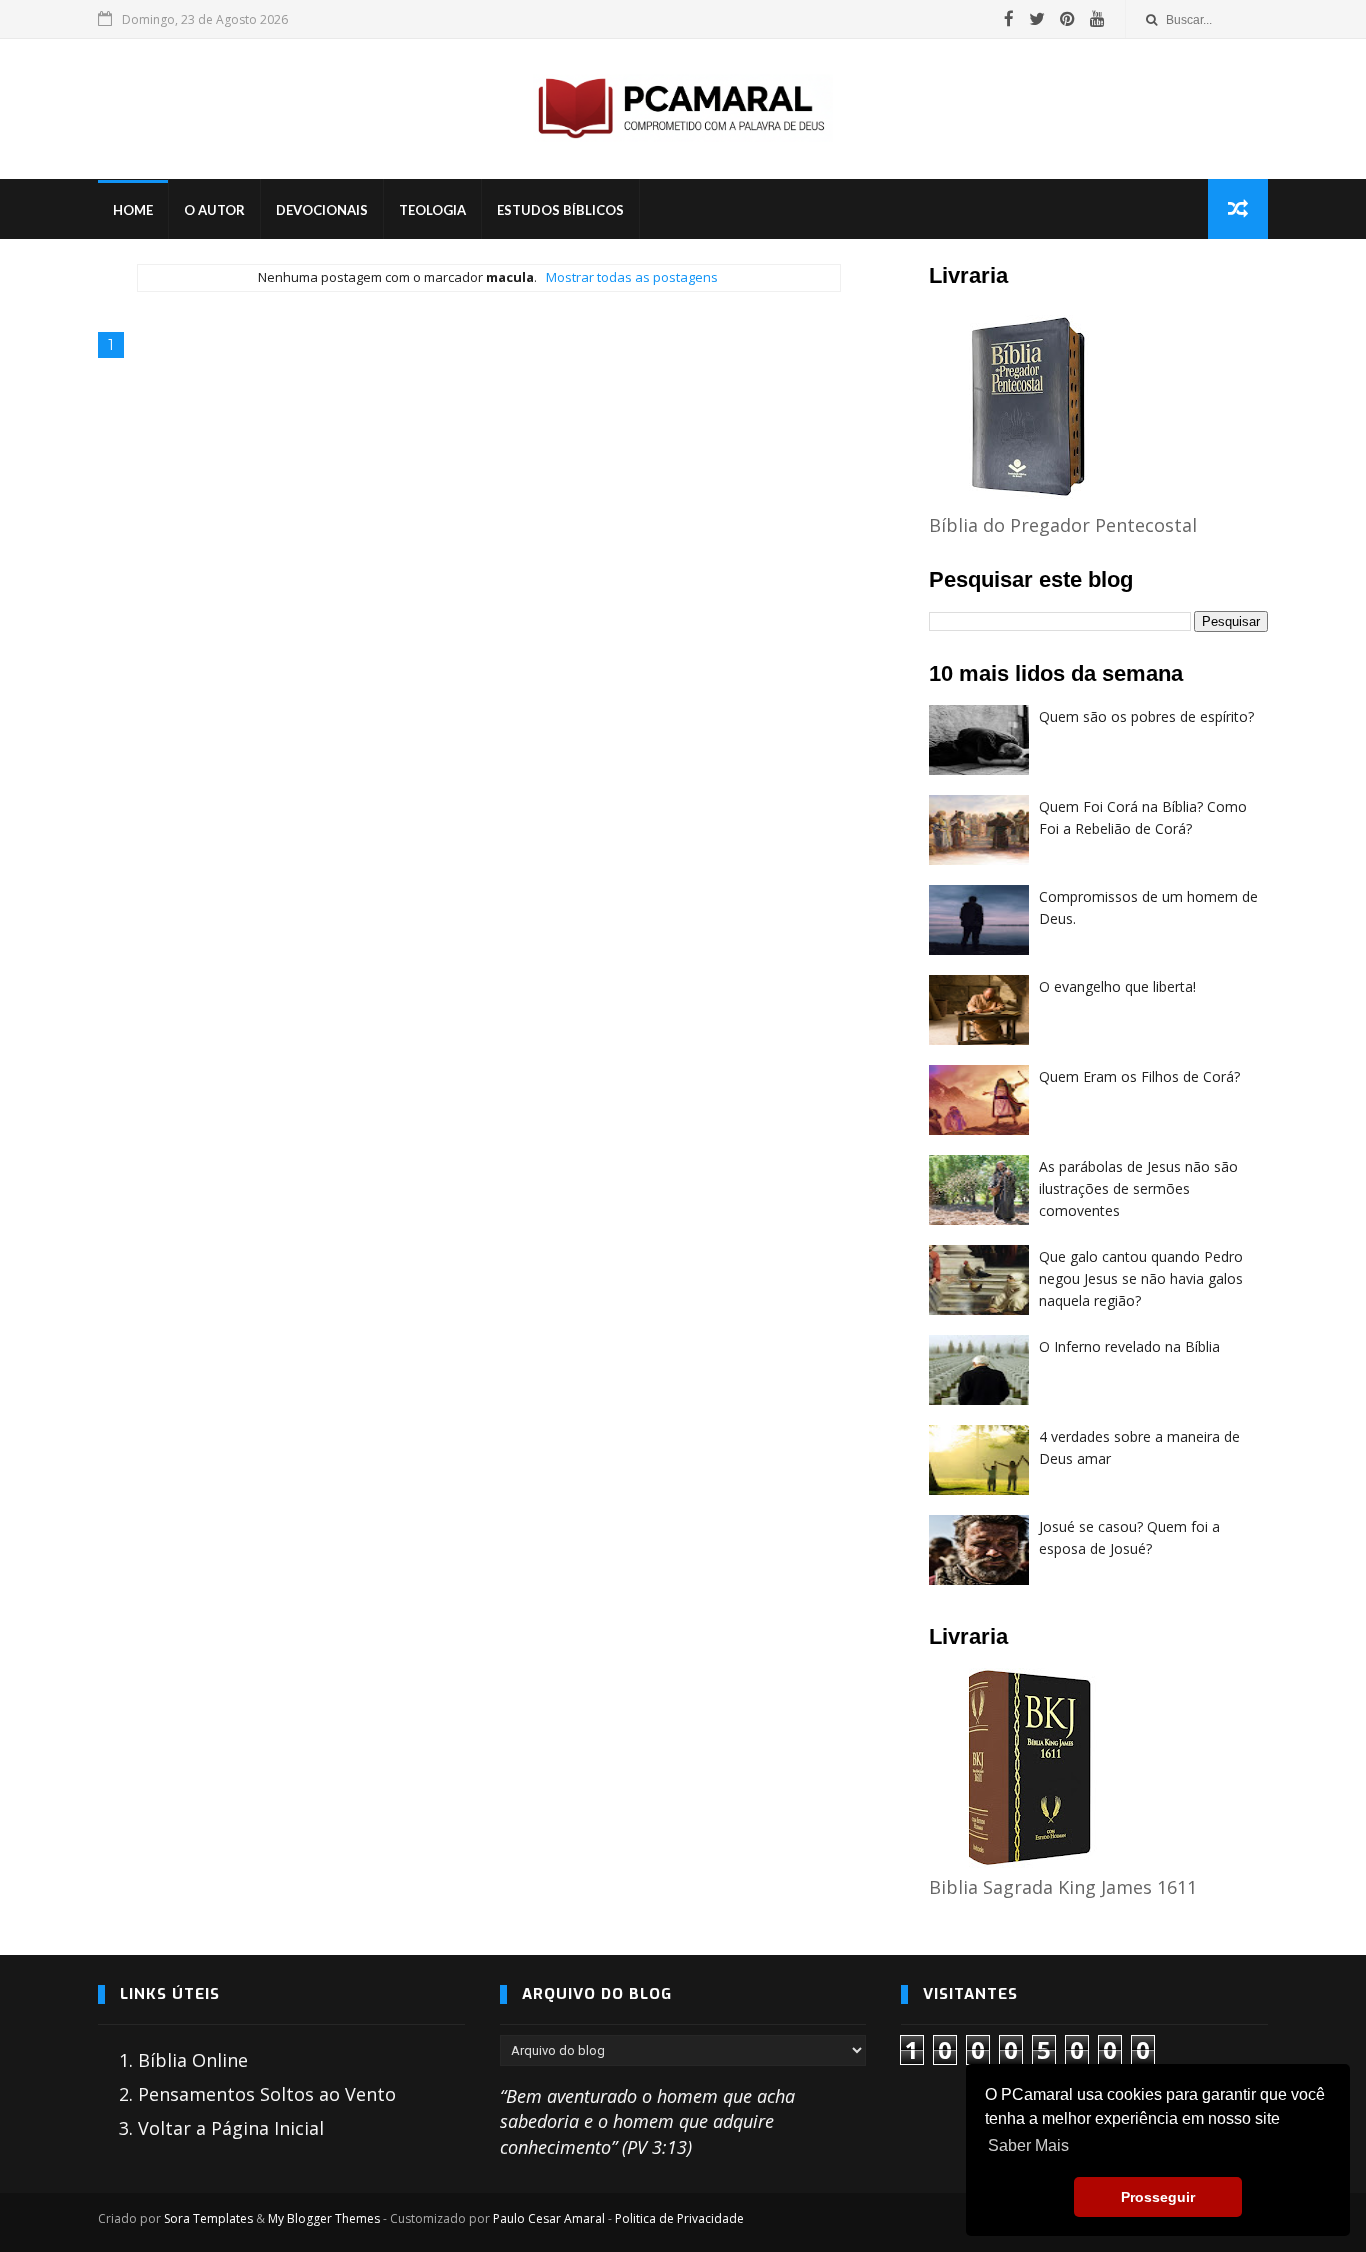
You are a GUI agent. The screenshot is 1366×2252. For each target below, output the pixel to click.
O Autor (214, 210)
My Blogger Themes (324, 2218)
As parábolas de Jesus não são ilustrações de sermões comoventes (1138, 1188)
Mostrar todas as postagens (631, 277)
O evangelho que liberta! (1117, 986)
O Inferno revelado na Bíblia (1129, 1346)
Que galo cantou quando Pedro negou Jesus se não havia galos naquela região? (1141, 1278)
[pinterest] (1067, 19)
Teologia (432, 210)
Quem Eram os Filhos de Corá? (1139, 1076)
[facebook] (1009, 19)
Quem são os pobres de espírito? (1146, 716)
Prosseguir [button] (1158, 2197)
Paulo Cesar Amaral (549, 2218)
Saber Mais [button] (1028, 2145)
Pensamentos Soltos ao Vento (267, 2094)
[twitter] (1037, 19)
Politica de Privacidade (679, 2218)
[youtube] (1097, 19)
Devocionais (322, 210)
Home (133, 210)
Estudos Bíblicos (560, 210)
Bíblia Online (193, 2060)
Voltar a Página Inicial (231, 2128)
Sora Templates (208, 2218)
